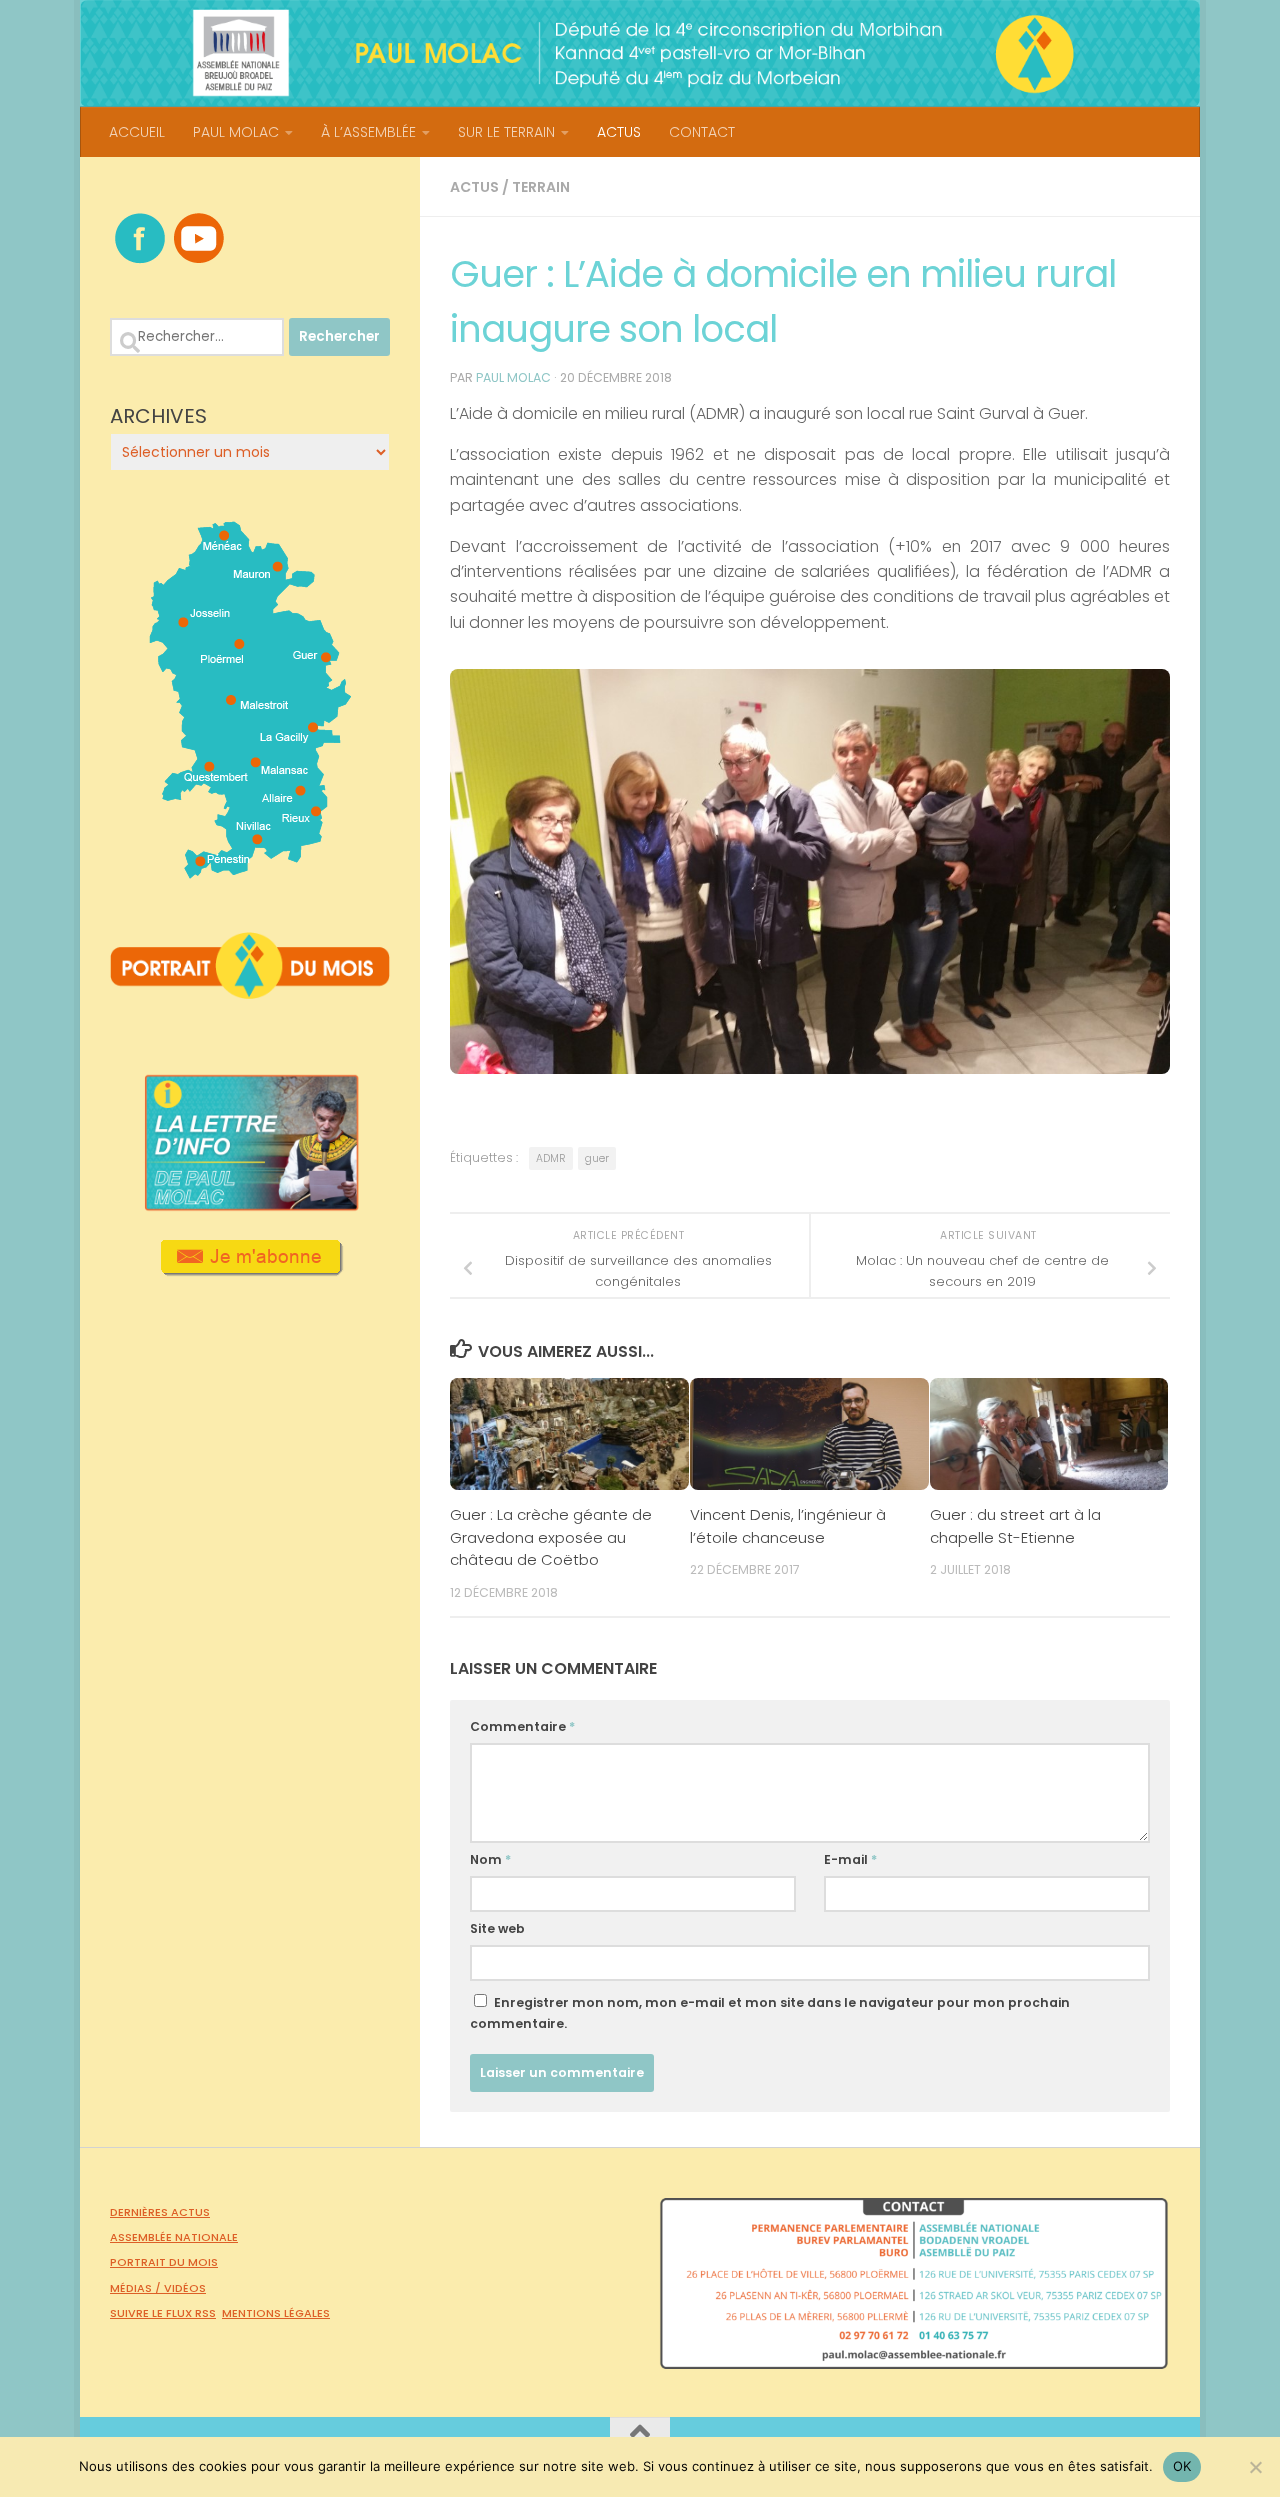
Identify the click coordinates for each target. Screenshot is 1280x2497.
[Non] (1255, 2467)
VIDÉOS (185, 2288)
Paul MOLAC (513, 377)
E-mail (850, 1859)
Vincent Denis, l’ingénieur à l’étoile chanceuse (788, 1525)
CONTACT (702, 132)
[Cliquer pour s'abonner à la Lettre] (250, 1269)
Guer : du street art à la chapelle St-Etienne (1015, 1525)
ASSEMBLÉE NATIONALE (174, 2237)
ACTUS (619, 132)
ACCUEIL (137, 132)
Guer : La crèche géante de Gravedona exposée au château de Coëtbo (551, 1537)
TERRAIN (541, 187)
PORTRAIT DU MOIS (164, 2262)
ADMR (551, 1158)
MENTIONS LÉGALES (276, 2313)
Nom (490, 1859)
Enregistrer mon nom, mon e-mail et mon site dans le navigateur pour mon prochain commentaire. (770, 2013)
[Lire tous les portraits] (250, 991)
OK (1182, 2466)
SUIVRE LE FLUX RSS (163, 2313)
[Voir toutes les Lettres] (250, 1205)
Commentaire (522, 1726)
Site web (497, 1928)
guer (597, 1158)
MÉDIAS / (137, 2288)
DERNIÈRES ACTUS (160, 2212)
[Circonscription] (250, 871)
